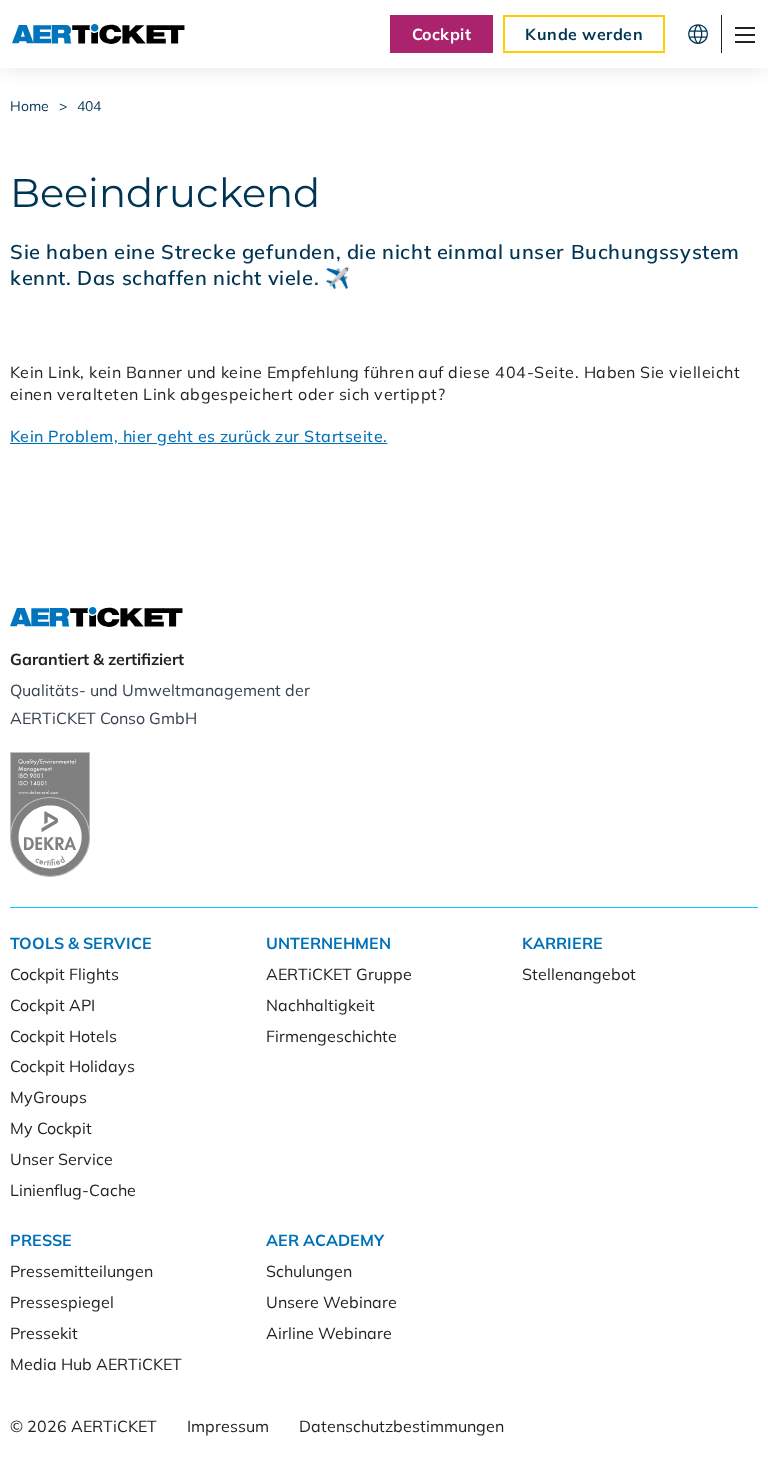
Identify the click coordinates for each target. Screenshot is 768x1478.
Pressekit (44, 1333)
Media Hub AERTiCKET (96, 1364)
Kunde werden (584, 34)
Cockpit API (52, 1005)
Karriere (562, 943)
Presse (41, 1240)
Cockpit (441, 34)
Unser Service (61, 1159)
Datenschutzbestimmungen (401, 1426)
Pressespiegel (62, 1302)
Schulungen (309, 1271)
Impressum (228, 1426)
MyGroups (48, 1097)
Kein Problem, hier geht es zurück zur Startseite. (199, 436)
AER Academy (325, 1240)
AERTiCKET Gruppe (339, 974)
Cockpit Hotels (63, 1036)
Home (29, 106)
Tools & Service (81, 943)
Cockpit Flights (64, 974)
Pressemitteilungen (81, 1271)
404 (89, 106)
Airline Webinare (329, 1333)
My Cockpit (51, 1128)
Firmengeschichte (331, 1036)
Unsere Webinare (331, 1302)
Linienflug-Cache (73, 1190)
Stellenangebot (579, 974)
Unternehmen (328, 943)
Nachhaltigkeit (320, 1005)
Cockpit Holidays (72, 1066)
